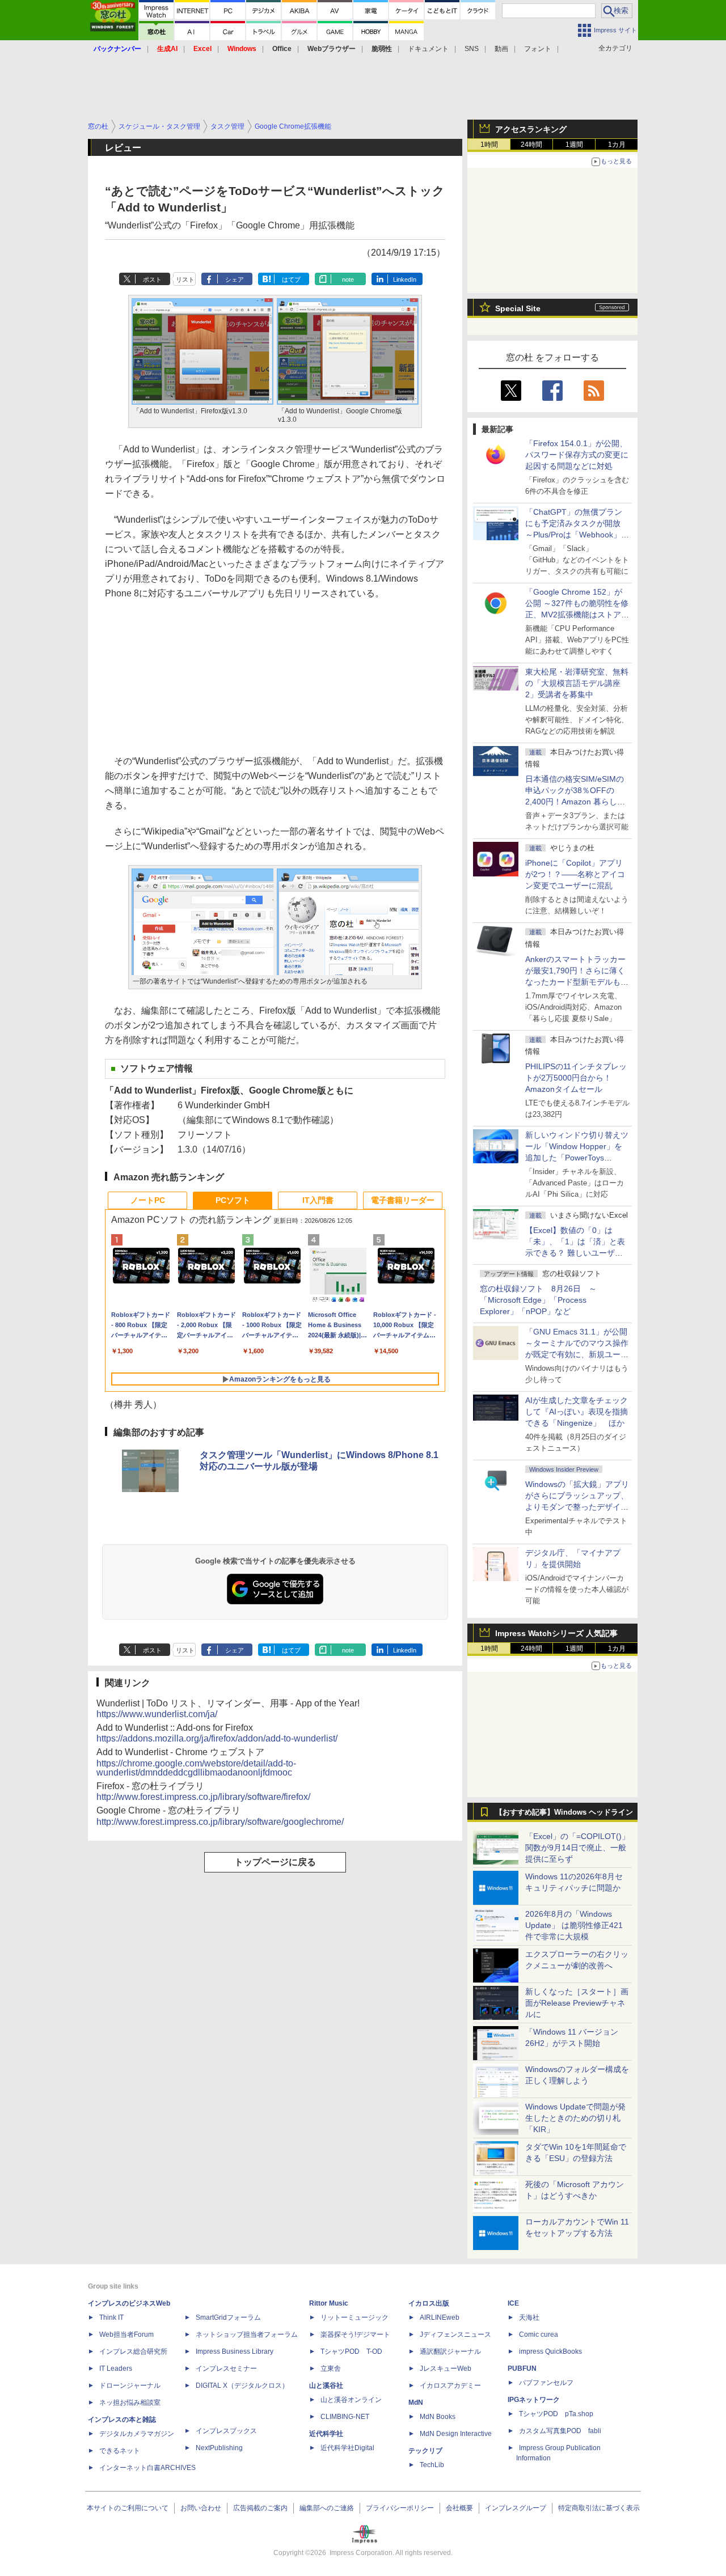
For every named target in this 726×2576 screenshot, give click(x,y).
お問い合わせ (201, 2508)
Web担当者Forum (126, 2334)
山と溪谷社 (326, 2386)
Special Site (518, 308)
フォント (538, 49)
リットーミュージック (354, 2317)
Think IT (111, 2317)
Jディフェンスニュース (455, 2334)
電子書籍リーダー (403, 1200)
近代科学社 (326, 2434)
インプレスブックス (226, 2431)
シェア (235, 279)
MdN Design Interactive (456, 2434)
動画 (501, 49)
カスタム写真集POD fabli (560, 2431)
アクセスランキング (531, 129)
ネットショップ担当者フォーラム (247, 2334)
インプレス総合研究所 (133, 2352)
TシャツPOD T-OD (351, 2352)
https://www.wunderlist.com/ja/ (157, 1714)
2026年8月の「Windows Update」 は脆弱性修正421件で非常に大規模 (574, 1925)
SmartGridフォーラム (228, 2317)
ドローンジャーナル (130, 2386)
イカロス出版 (429, 2303)
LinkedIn (405, 279)
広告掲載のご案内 (260, 2508)
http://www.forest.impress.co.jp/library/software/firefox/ (203, 1797)
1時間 (489, 145)
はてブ (291, 279)
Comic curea (539, 2334)
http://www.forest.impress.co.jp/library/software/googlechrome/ (220, 1822)
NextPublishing (219, 2448)
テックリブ (425, 2451)
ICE (513, 2303)
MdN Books (438, 2417)
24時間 (531, 145)
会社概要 (459, 2508)
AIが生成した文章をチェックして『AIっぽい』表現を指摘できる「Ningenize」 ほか (577, 1412)
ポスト (152, 279)
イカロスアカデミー (450, 2386)
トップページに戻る (275, 1862)
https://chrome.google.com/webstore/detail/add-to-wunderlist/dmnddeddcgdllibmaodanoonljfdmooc (196, 1768)
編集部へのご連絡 (327, 2508)
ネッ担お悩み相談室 (130, 2403)
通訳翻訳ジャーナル (450, 2352)
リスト (185, 279)
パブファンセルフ (546, 2383)
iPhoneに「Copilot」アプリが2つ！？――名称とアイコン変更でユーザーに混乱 (575, 874)
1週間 (574, 145)
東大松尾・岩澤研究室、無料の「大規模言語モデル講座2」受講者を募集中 (577, 683)
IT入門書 (318, 1200)
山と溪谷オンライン (351, 2400)
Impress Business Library (235, 2352)
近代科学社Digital (347, 2448)
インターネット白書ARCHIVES (147, 2468)
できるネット (120, 2451)
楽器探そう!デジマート (355, 2334)
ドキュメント (428, 49)
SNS (472, 49)
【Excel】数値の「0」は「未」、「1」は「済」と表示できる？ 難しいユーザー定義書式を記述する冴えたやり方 (577, 1253)
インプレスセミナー (226, 2369)
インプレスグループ (516, 2508)
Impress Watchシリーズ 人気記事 (556, 1633)
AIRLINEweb (440, 2317)
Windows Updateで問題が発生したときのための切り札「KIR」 (575, 2118)
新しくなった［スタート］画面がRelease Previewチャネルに (577, 2003)
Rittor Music (329, 2303)
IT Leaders (116, 2369)
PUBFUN (522, 2369)
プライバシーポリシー (400, 2508)
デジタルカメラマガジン (137, 2434)
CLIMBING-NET (345, 2417)
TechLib (432, 2465)
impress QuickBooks (550, 2352)
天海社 (529, 2317)
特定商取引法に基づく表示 (599, 2508)
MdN (416, 2403)
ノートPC (148, 1200)
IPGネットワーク (534, 2400)
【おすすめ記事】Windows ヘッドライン (564, 1812)
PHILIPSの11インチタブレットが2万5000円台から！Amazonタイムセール (576, 1078)
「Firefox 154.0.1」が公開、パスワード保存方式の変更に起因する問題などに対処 (577, 455)
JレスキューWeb (446, 2369)
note (348, 279)
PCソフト (233, 1200)
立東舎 (331, 2369)
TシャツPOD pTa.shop (556, 2414)
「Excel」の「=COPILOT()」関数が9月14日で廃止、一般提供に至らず (577, 1848)
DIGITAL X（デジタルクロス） (242, 2386)
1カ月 (617, 145)
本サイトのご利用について (128, 2508)
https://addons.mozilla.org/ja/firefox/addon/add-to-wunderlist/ (217, 1738)
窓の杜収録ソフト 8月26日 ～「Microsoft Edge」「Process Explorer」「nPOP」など (538, 1300)
